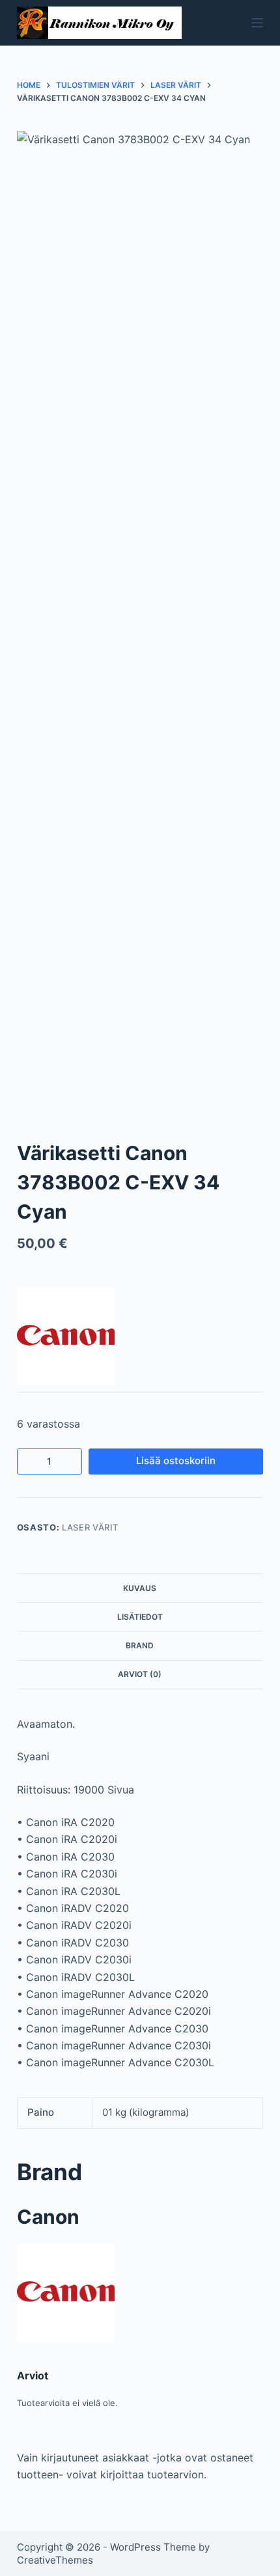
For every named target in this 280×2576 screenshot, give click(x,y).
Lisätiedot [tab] (140, 1617)
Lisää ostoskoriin (176, 1461)
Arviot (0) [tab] (140, 1674)
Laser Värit (90, 1527)
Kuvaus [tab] (140, 1588)
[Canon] (66, 1336)
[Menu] (257, 23)
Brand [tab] (140, 1645)
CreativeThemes (55, 2560)
